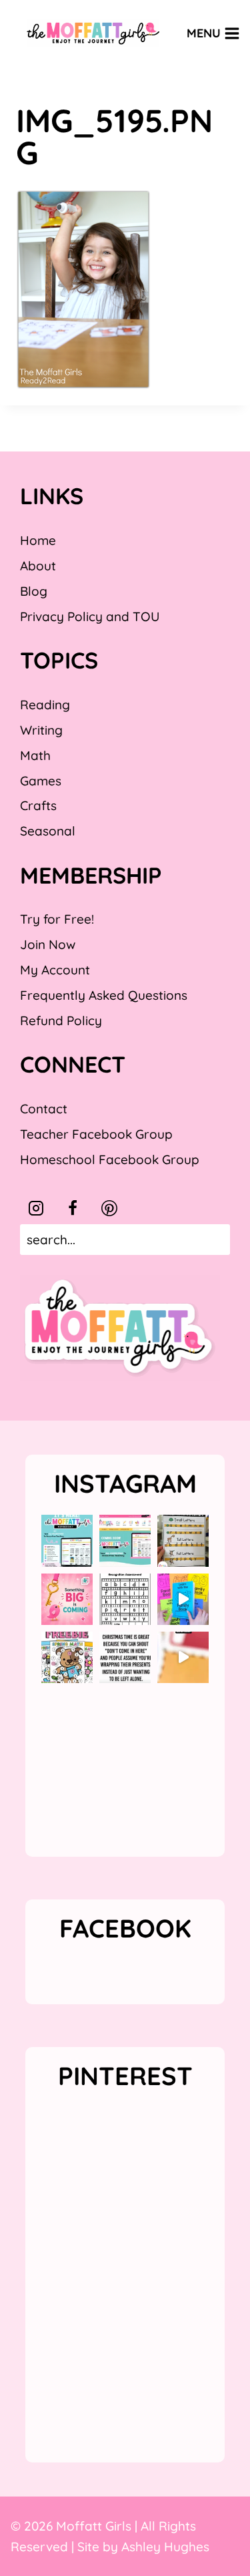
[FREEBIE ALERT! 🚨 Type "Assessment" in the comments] (125, 1599)
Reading (45, 705)
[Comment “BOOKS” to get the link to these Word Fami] (183, 1599)
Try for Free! (57, 919)
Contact (44, 1109)
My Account (55, 970)
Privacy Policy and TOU (90, 616)
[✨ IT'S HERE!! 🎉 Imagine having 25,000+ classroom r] (67, 1540)
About (38, 566)
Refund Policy (61, 1021)
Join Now (48, 944)
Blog (34, 591)
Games (41, 781)
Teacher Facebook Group (96, 1134)
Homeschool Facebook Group (110, 1159)
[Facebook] (73, 1208)
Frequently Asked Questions (104, 995)
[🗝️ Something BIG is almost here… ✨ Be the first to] (67, 1599)
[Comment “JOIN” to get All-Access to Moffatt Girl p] (125, 1540)
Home (38, 540)
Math (35, 755)
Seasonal (48, 831)
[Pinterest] (109, 1208)
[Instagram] (36, 1208)
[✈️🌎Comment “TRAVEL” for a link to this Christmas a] (183, 1657)
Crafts (38, 805)
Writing (41, 730)
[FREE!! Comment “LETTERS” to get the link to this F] (183, 1540)
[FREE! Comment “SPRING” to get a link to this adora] (67, 1657)
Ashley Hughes (165, 2547)
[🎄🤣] (125, 1657)
